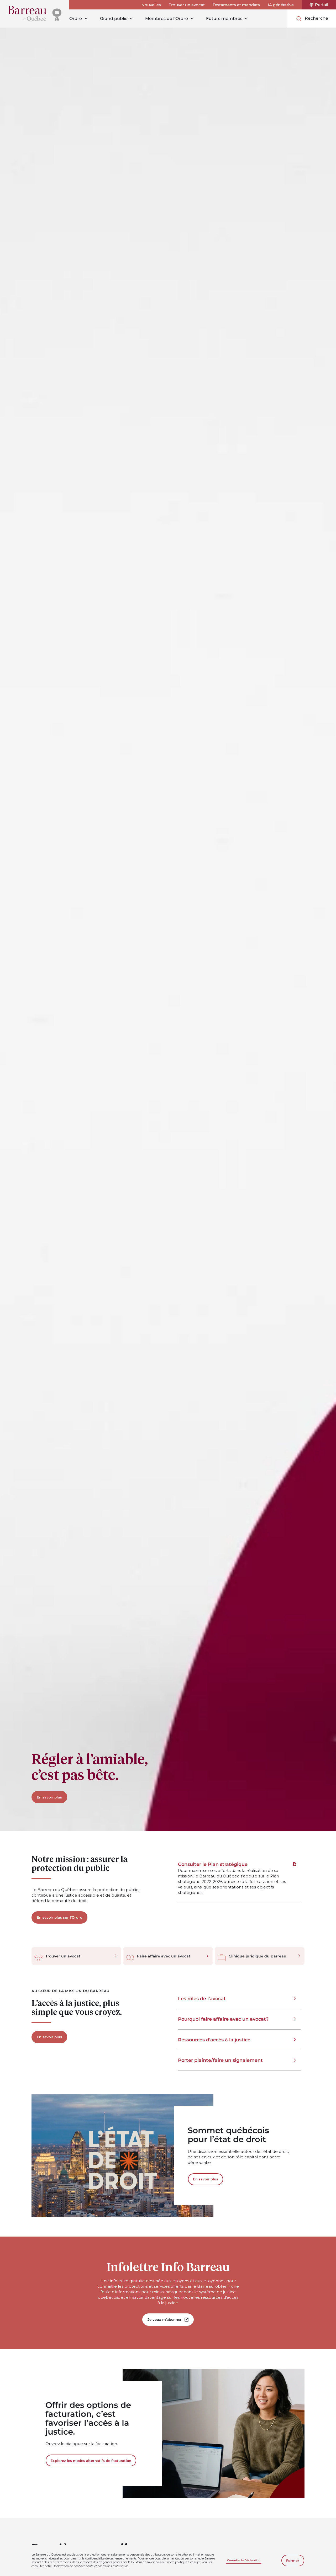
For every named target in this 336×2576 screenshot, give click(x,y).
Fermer (293, 2561)
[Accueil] (35, 14)
